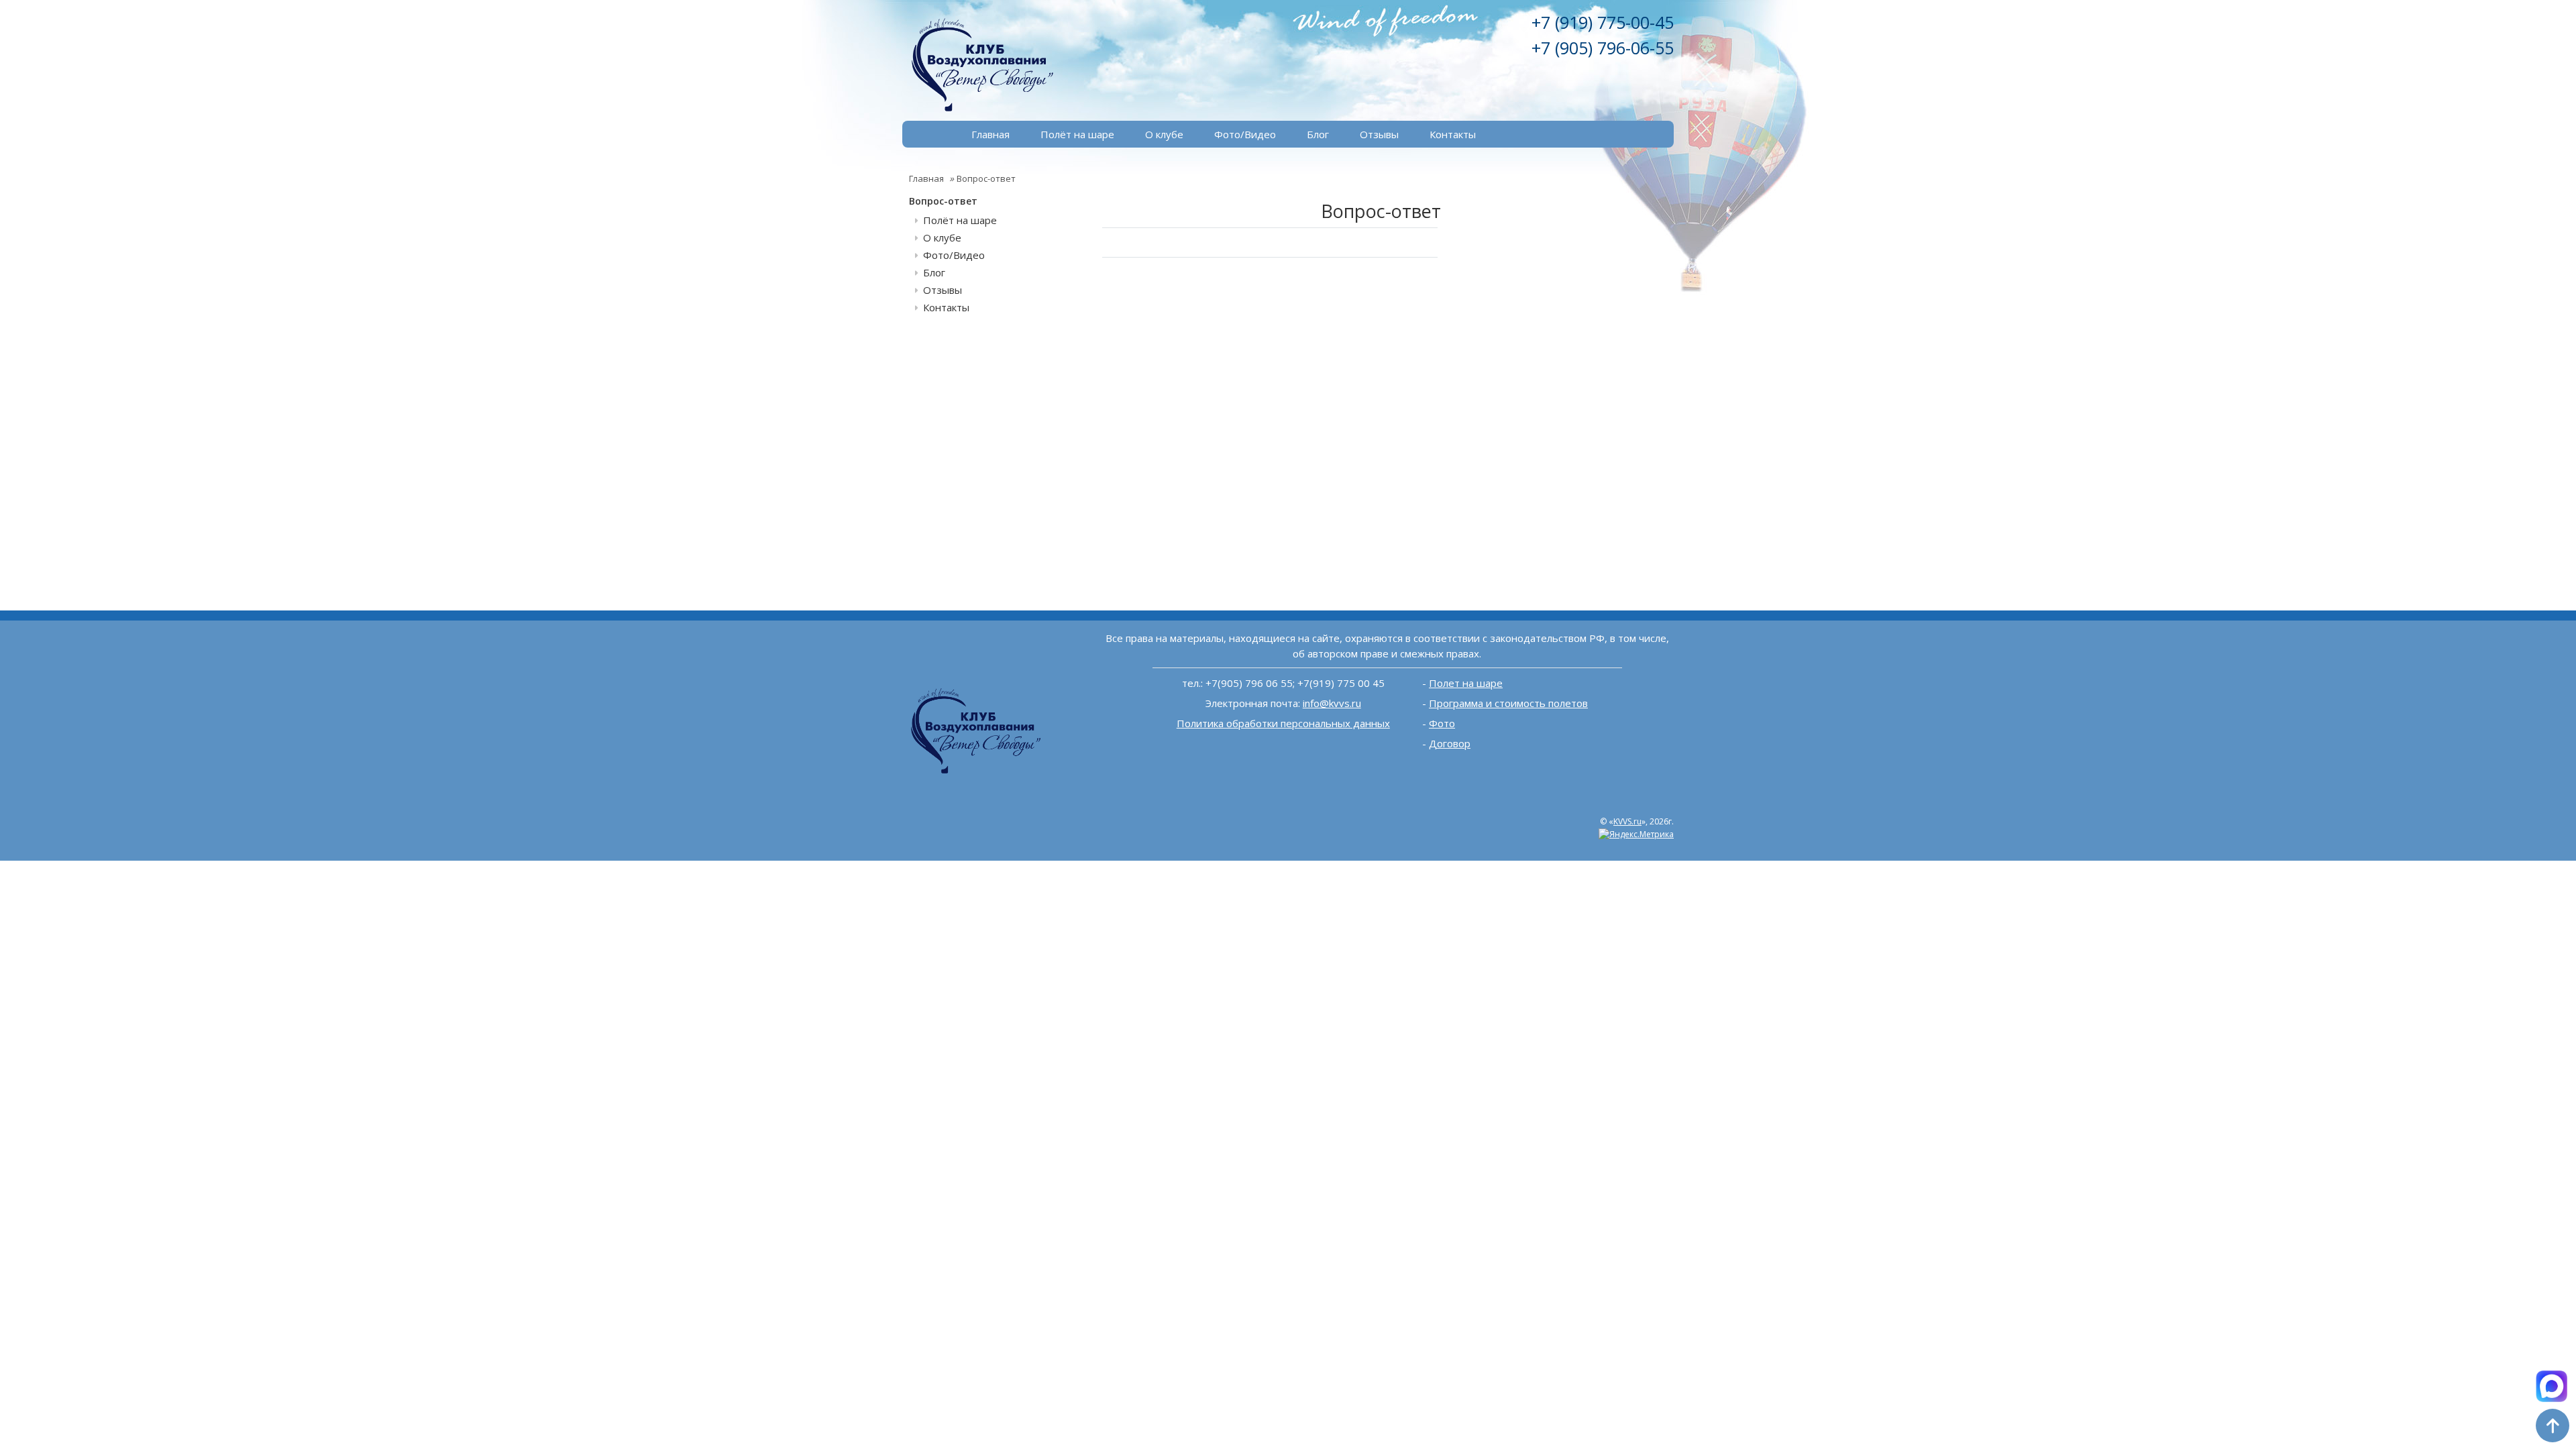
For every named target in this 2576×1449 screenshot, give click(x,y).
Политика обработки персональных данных (1283, 723)
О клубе (1164, 134)
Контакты (1453, 134)
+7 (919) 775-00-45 (1603, 22)
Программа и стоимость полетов (1508, 703)
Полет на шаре (1466, 683)
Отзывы (1379, 134)
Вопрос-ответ (986, 178)
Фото (1442, 723)
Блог (1318, 134)
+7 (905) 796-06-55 (1603, 48)
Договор (1450, 743)
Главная (990, 134)
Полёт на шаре (1077, 134)
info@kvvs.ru (1332, 703)
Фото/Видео (1245, 134)
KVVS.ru (1627, 821)
